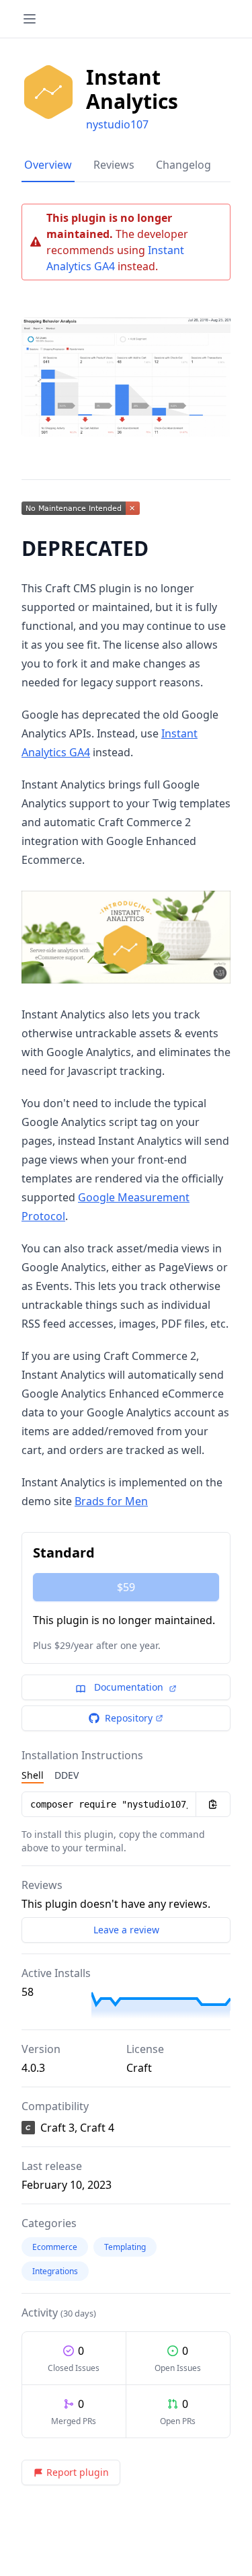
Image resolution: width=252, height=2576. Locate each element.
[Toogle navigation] (30, 19)
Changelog (183, 165)
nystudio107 (117, 124)
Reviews (114, 165)
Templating (125, 2247)
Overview (48, 165)
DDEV (67, 1775)
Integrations (55, 2271)
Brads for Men (111, 1501)
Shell (33, 1775)
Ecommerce (55, 2247)
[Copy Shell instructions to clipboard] (213, 1804)
